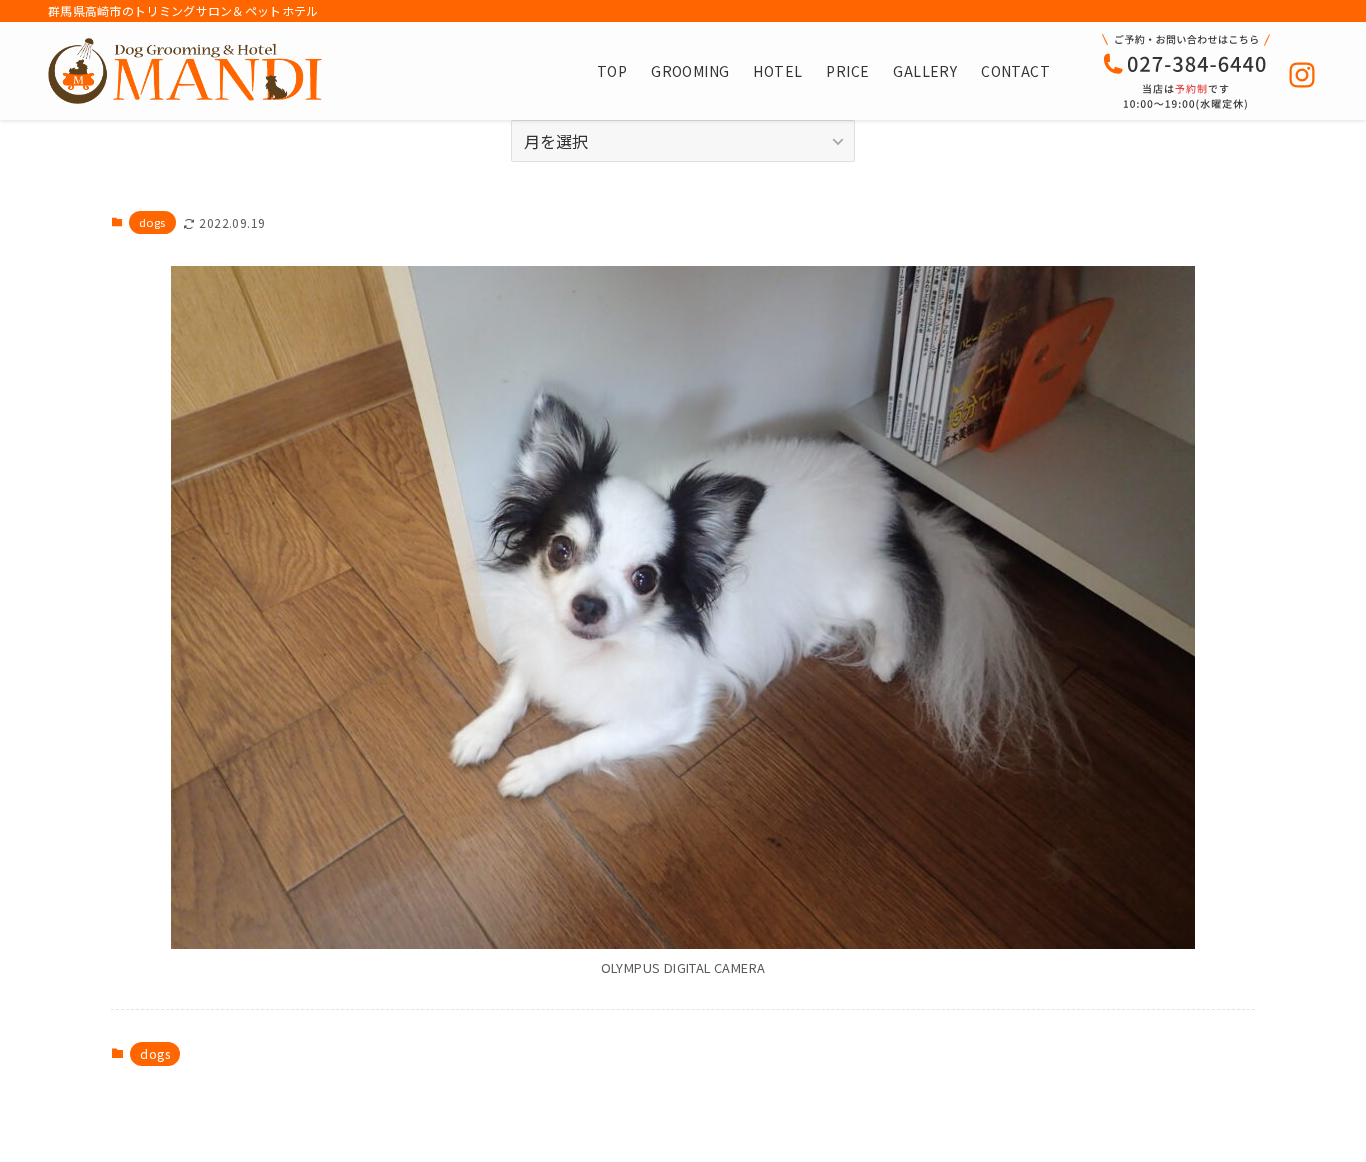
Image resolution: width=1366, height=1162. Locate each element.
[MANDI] (185, 71)
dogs (152, 222)
